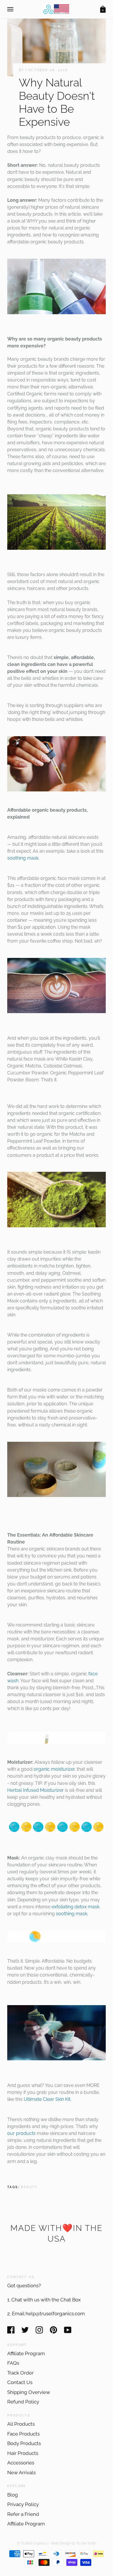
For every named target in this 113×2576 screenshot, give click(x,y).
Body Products (24, 2443)
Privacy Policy (23, 2504)
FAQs (13, 2363)
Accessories (21, 2463)
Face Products (23, 2434)
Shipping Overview (29, 2392)
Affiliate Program (26, 2353)
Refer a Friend (23, 2514)
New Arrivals (21, 2473)
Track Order (20, 2373)
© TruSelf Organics (32, 2543)
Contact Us (20, 2382)
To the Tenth (86, 2543)
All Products (21, 2424)
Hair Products (23, 2453)
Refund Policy (23, 2402)
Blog (13, 2495)
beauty (29, 2187)
